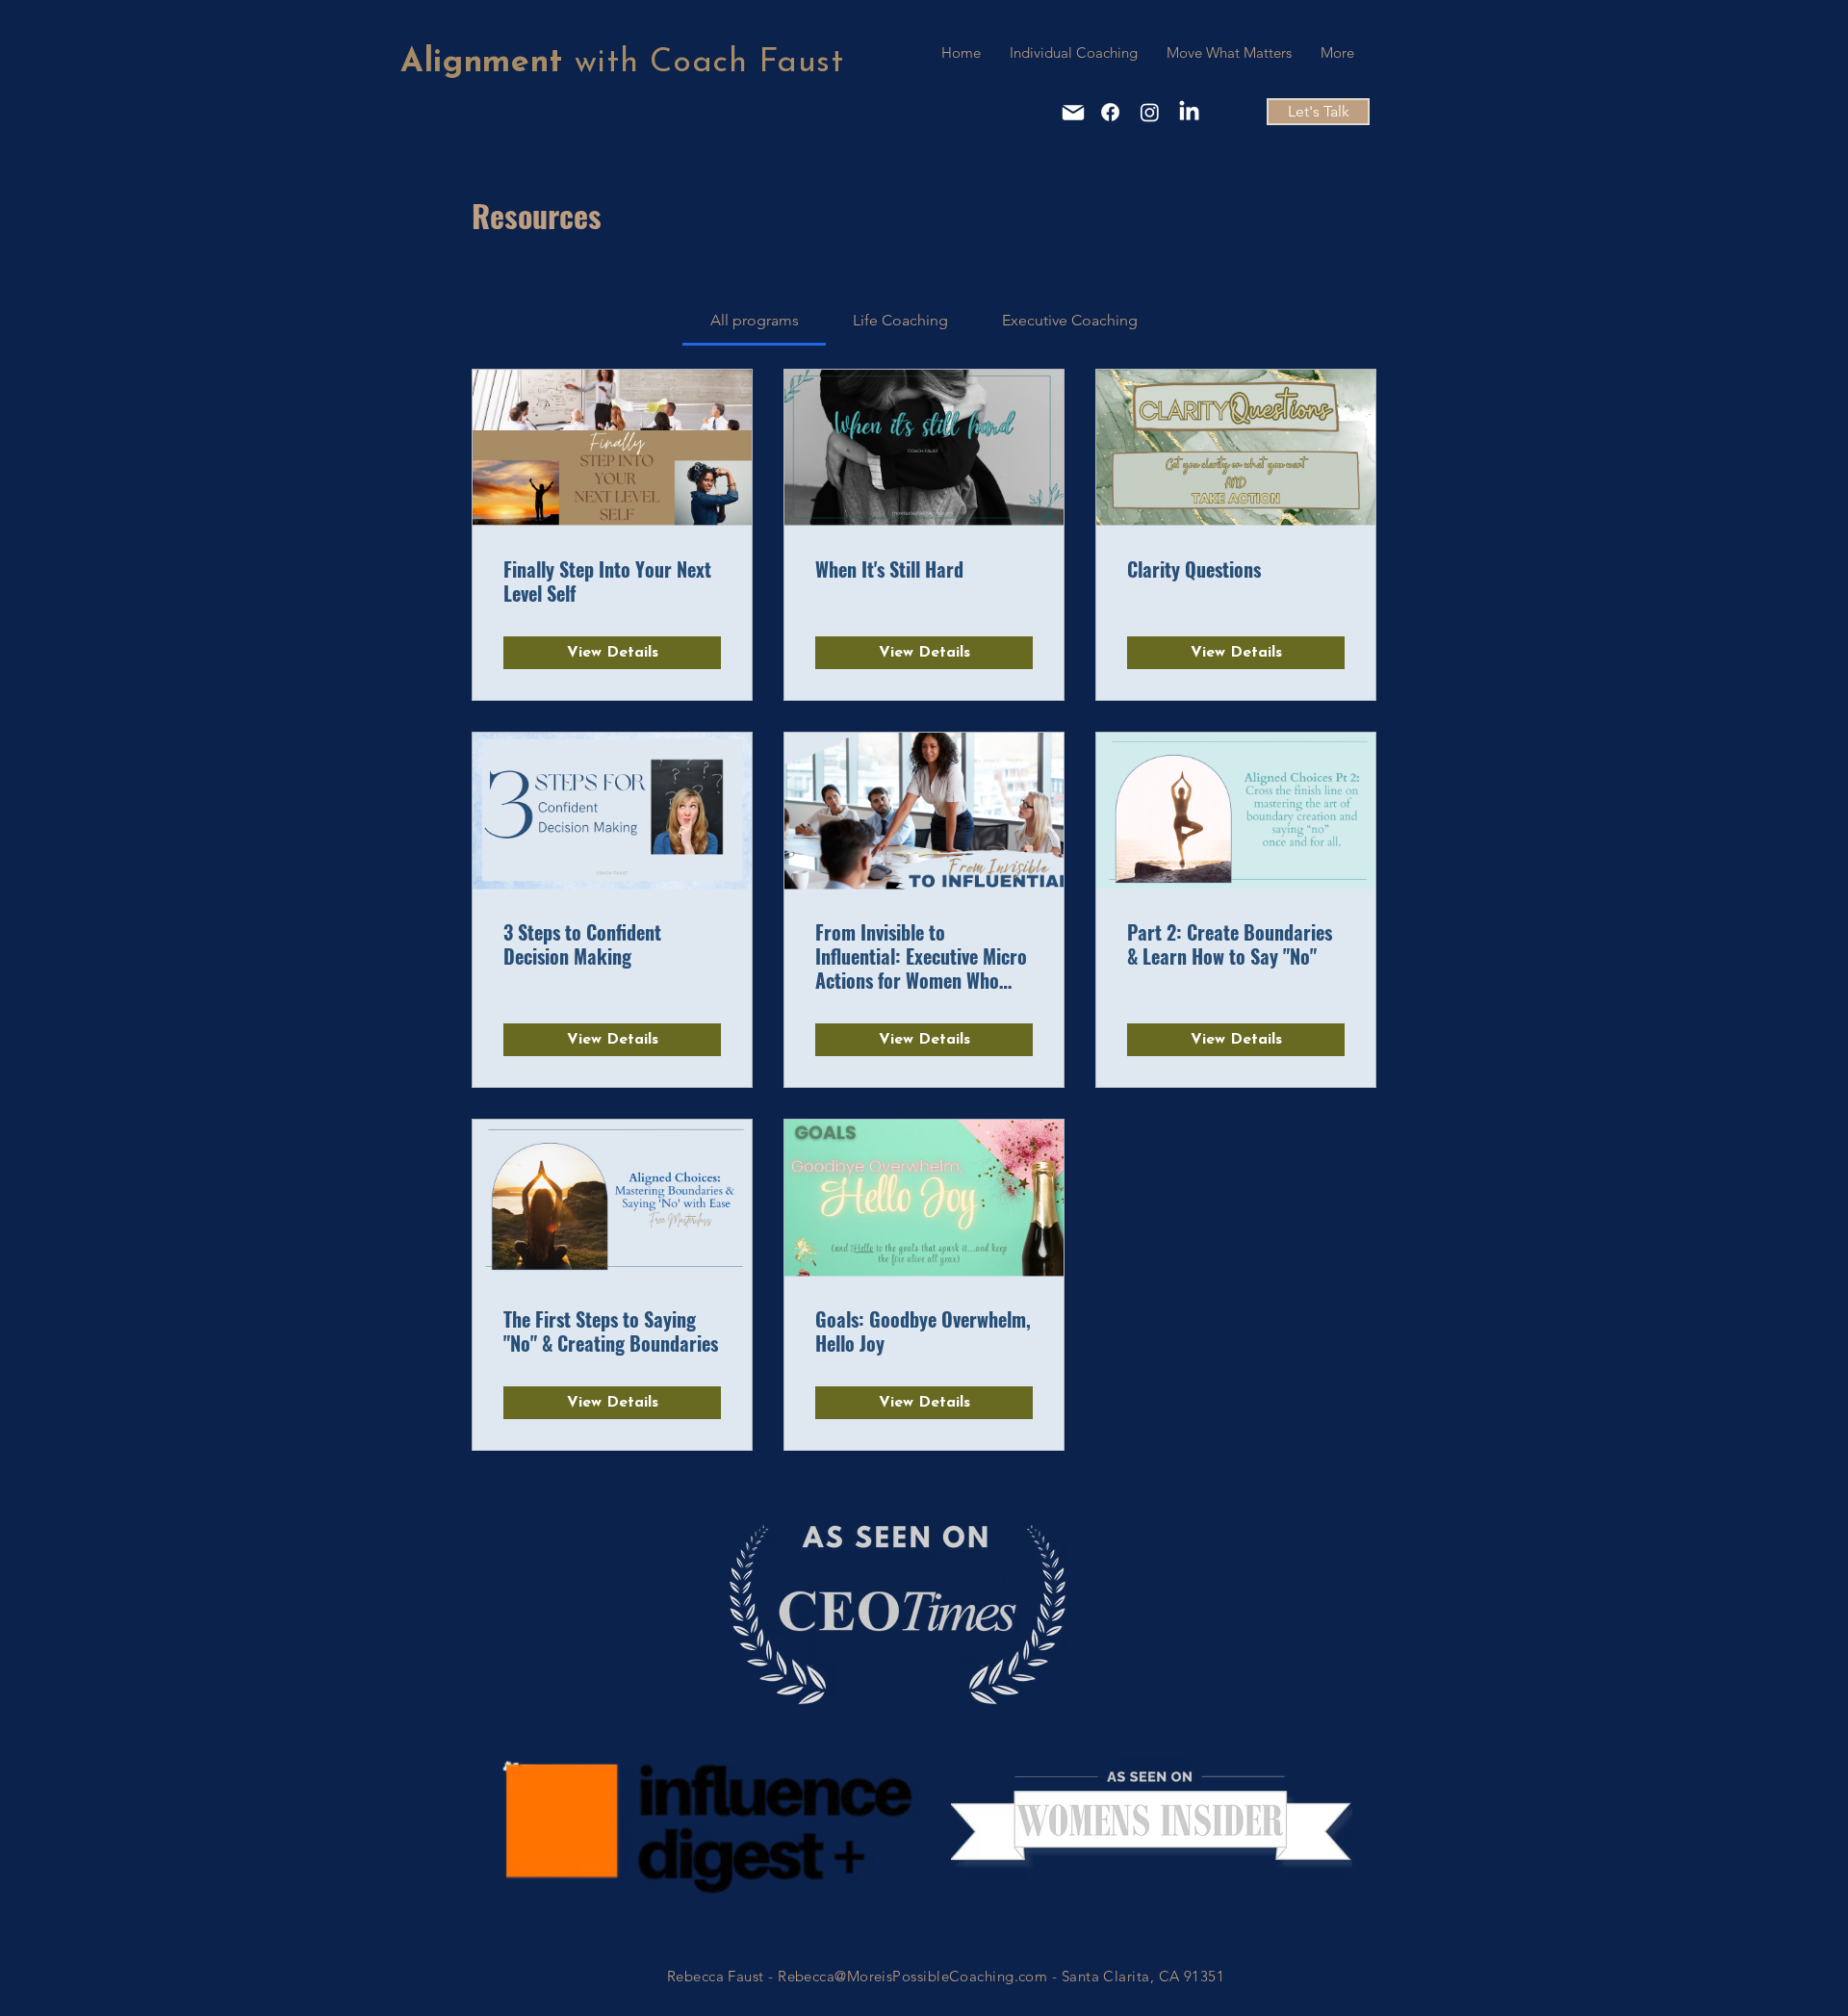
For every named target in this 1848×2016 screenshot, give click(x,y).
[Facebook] (1110, 112)
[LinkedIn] (1189, 112)
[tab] (754, 321)
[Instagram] (1150, 112)
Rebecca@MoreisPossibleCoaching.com (912, 1976)
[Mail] (1073, 113)
